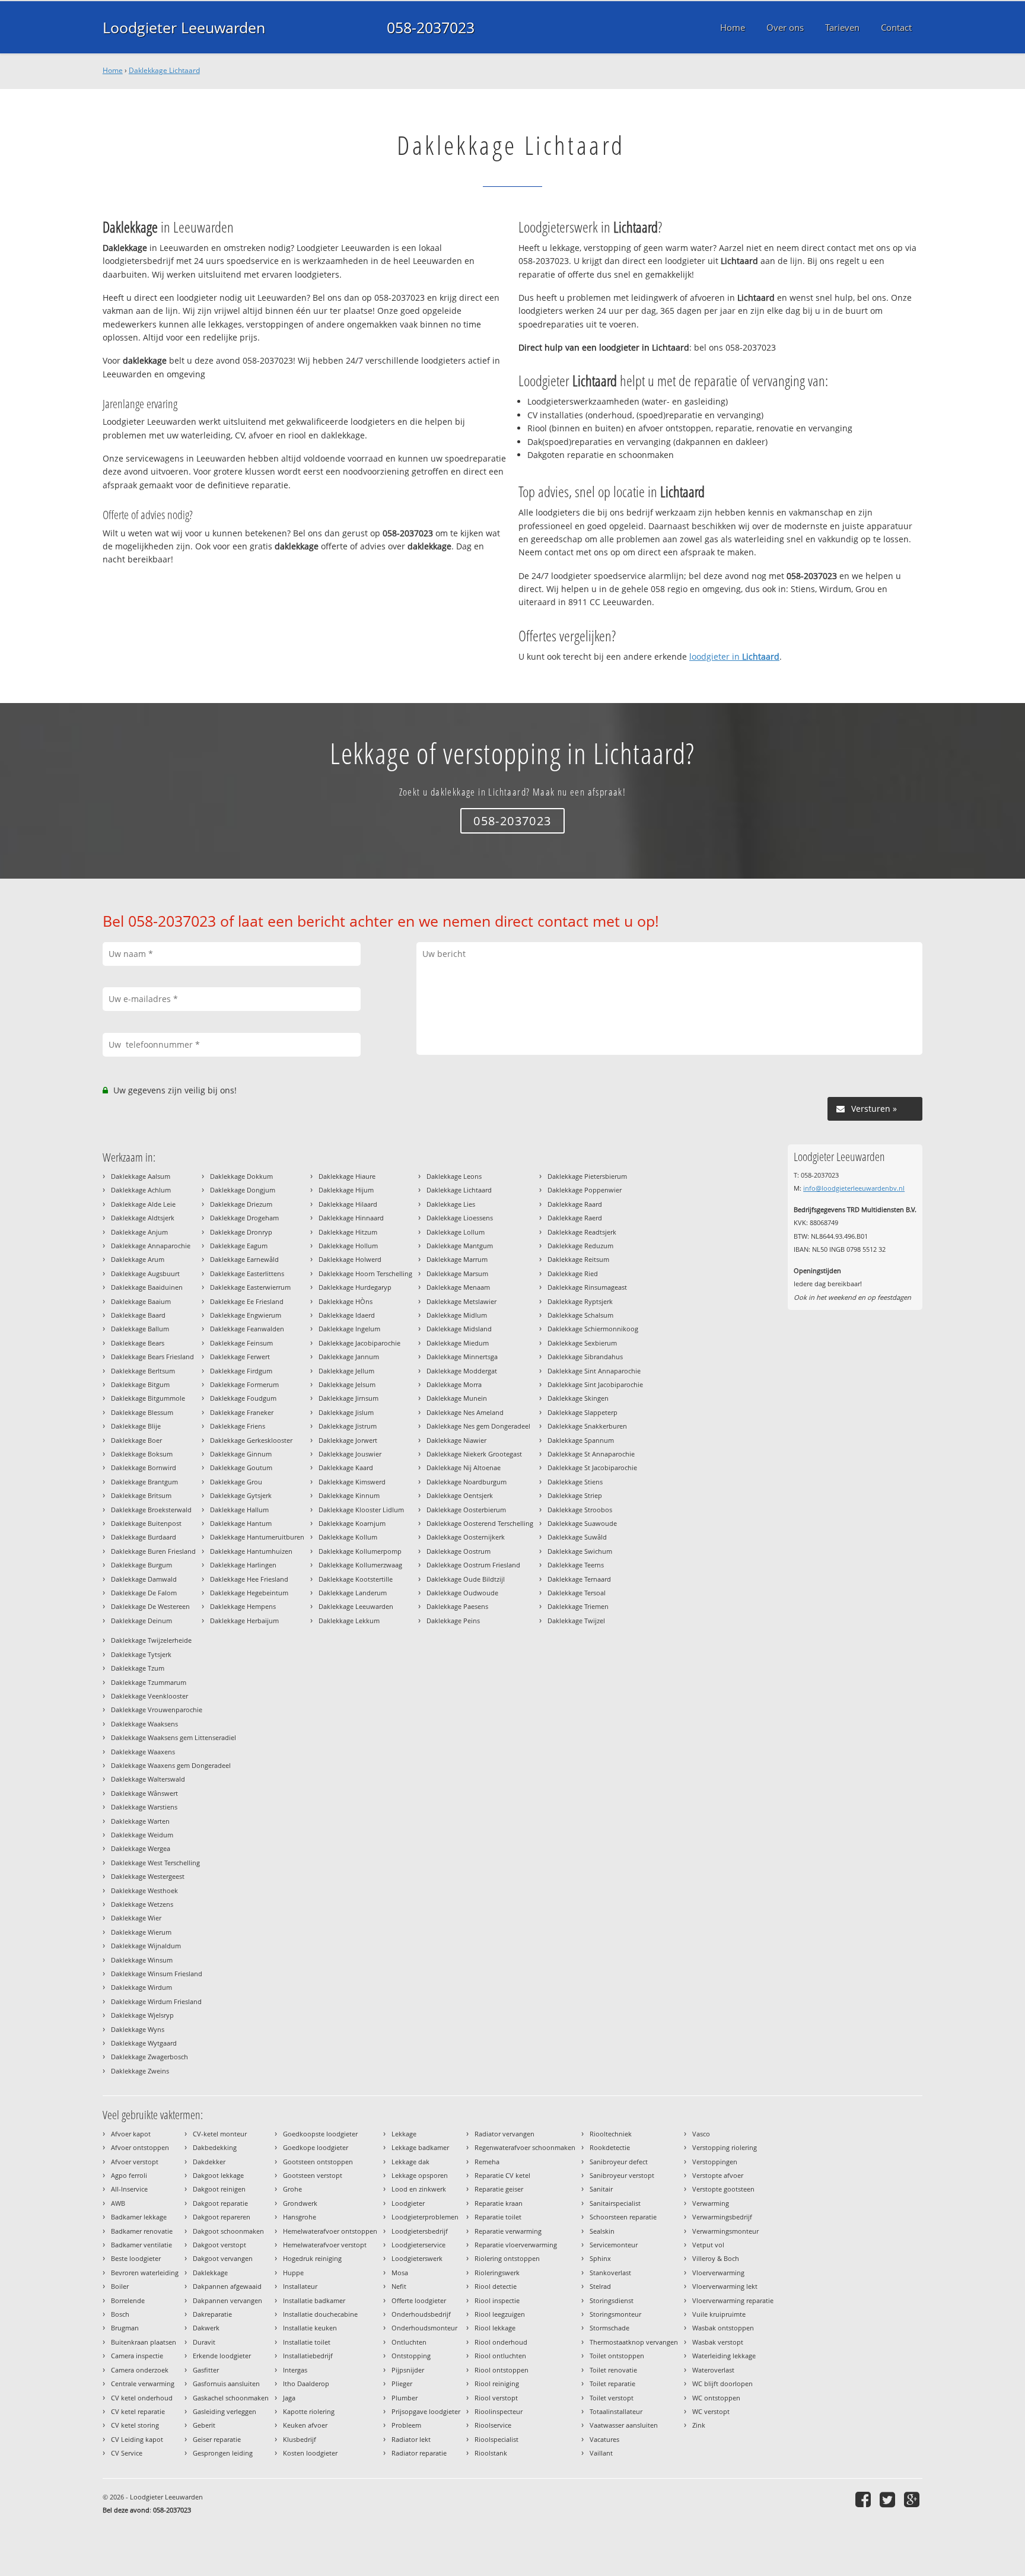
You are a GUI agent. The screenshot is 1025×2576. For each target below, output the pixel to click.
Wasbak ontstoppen (723, 2328)
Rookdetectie (610, 2147)
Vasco (701, 2134)
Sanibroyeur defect (619, 2162)
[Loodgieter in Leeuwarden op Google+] (913, 2499)
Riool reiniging (497, 2383)
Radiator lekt (411, 2439)
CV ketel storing (135, 2425)
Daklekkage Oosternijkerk (466, 1537)
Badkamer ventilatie (141, 2245)
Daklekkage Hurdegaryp (355, 1287)
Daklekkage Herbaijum (244, 1621)
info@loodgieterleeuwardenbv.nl (854, 1188)
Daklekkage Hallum (239, 1510)
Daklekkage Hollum (348, 1246)
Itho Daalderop (306, 2383)
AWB (118, 2203)
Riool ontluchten (500, 2356)
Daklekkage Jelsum (347, 1384)
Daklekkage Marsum (457, 1273)
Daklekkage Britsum (141, 1495)
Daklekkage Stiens (575, 1482)
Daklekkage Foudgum (243, 1398)
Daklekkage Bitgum (140, 1384)
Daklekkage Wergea (141, 1848)
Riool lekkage (495, 2328)
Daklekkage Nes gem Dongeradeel (478, 1426)
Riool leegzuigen (500, 2314)
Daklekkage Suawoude (582, 1523)
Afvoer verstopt (135, 2162)
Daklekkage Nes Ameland (465, 1412)
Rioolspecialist (496, 2439)
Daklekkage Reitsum (578, 1259)
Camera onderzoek (140, 2370)
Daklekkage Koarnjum (352, 1523)
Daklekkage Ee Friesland (247, 1301)
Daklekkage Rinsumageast (587, 1287)
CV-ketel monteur (220, 2134)
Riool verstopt (496, 2398)
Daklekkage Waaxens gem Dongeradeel (171, 1765)
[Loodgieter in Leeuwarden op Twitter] (889, 2499)
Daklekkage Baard (138, 1315)
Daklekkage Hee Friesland (249, 1579)
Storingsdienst (612, 2300)
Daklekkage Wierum (141, 1932)
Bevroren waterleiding (145, 2273)
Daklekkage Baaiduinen (147, 1287)
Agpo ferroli (129, 2175)
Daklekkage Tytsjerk (141, 1654)
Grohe (292, 2189)
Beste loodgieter (136, 2258)
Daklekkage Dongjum (243, 1190)
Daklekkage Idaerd (347, 1315)
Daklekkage (210, 2273)
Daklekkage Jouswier (350, 1454)
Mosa (400, 2273)
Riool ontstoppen (502, 2370)
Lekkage (404, 2134)
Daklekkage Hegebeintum (249, 1593)
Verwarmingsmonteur (725, 2231)
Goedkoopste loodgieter (320, 2134)
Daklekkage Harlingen (243, 1565)
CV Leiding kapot (137, 2439)
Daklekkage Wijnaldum (146, 1946)
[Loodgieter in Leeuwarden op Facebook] (865, 2499)
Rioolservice (493, 2425)
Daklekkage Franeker (242, 1412)
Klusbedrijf (300, 2439)
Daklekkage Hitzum (348, 1232)
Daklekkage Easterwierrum (250, 1287)
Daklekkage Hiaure (347, 1176)
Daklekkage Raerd (575, 1218)
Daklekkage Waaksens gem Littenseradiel (174, 1737)
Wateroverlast (713, 2370)
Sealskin (602, 2231)
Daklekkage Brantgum (144, 1482)
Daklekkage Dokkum (241, 1176)
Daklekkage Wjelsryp (142, 2015)
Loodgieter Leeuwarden (184, 27)
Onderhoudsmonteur (424, 2328)
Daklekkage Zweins (140, 2071)
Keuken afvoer (305, 2425)
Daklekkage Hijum (346, 1190)
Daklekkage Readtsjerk (582, 1232)
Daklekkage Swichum (580, 1551)
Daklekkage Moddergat (462, 1371)
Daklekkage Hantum (241, 1523)
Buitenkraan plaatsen (144, 2342)
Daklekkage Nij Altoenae (464, 1467)
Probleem (406, 2425)
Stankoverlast (610, 2273)
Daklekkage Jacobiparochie (359, 1343)
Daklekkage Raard (575, 1204)
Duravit (204, 2342)
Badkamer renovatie (142, 2231)
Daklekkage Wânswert (144, 1793)
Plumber (405, 2398)
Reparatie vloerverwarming (516, 2245)
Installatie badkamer (314, 2300)
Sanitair (601, 2189)
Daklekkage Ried (573, 1273)
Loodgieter (408, 2203)
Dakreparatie (212, 2314)
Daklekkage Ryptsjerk (580, 1301)
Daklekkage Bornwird (144, 1467)
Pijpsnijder (408, 2370)
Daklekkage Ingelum (349, 1329)
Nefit (399, 2286)
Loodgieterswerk (417, 2258)
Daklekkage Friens (238, 1426)
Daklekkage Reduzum (580, 1246)
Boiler (120, 2286)
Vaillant (601, 2453)
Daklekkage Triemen (578, 1606)
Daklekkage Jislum (346, 1412)
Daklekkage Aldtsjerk (143, 1218)
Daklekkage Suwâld (577, 1537)
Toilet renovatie (613, 2370)
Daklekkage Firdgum (241, 1371)
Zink (699, 2425)
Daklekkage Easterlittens (247, 1273)
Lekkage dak (410, 2162)
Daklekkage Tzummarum (149, 1682)
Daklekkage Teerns (576, 1565)
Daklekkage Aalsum (141, 1176)
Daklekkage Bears (138, 1343)
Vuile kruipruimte (719, 2314)
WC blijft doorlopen (722, 2383)
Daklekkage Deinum (141, 1621)
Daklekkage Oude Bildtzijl (466, 1579)
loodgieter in (734, 656)
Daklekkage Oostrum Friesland (473, 1565)
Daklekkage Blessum (142, 1412)
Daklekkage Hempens (243, 1606)
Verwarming (711, 2203)
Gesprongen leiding (223, 2453)
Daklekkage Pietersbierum (587, 1176)
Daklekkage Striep (575, 1495)
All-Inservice (129, 2189)
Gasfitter (206, 2370)
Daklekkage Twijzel (576, 1621)
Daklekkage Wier (136, 1918)
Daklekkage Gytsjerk (241, 1495)
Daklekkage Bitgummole (148, 1398)
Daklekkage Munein (457, 1398)
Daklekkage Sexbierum (582, 1343)
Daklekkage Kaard (346, 1467)
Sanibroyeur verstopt (622, 2175)
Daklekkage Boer (136, 1440)
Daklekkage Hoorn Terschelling (365, 1273)
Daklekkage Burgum (141, 1565)
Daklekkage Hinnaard (351, 1218)
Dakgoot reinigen (219, 2189)
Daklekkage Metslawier (461, 1301)
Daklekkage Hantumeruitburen (257, 1537)
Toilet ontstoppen (617, 2356)
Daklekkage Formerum (244, 1384)
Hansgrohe (300, 2217)
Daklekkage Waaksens (144, 1724)
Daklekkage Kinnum (349, 1495)
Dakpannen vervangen (227, 2300)
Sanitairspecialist (615, 2203)
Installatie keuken (310, 2328)
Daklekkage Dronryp (241, 1232)
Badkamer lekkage (139, 2217)
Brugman (125, 2328)
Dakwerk (206, 2328)
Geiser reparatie (217, 2439)
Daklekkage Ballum (140, 1329)
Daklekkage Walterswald (148, 1779)
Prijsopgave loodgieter (426, 2411)
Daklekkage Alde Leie (143, 1204)
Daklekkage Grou (236, 1482)
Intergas (295, 2370)
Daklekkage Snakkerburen (587, 1426)
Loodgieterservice (418, 2245)
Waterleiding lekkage (724, 2356)
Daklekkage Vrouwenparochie (157, 1710)
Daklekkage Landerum (353, 1593)
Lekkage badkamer (420, 2147)
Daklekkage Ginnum (241, 1454)
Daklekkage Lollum (456, 1232)
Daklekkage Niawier (456, 1440)
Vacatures (604, 2439)
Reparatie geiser (499, 2189)
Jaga (289, 2398)
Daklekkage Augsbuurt (145, 1273)
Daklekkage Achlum (141, 1190)
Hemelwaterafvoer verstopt (325, 2245)
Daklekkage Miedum (458, 1343)
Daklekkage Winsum (142, 1960)
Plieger (402, 2383)
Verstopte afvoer (718, 2175)
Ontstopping (411, 2356)
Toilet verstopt (612, 2398)
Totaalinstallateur (616, 2411)
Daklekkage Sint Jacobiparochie (595, 1384)
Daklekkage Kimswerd (352, 1482)
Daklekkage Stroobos (580, 1510)
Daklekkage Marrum (457, 1259)
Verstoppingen (715, 2162)
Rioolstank (491, 2453)
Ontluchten (409, 2342)
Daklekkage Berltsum (143, 1371)
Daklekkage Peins (453, 1621)
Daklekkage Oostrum (459, 1551)
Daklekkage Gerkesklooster (251, 1440)
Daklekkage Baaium (141, 1301)
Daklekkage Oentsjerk (460, 1495)
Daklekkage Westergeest (148, 1876)
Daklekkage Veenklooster (149, 1696)
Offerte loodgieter (419, 2300)
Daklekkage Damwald (144, 1579)
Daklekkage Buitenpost (146, 1523)
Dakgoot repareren (222, 2217)
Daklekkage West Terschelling (155, 1863)
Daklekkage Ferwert (240, 1357)
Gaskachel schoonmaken (231, 2398)
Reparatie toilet (498, 2217)
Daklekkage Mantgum (460, 1246)
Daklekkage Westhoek (144, 1890)
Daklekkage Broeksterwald (151, 1510)
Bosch (120, 2314)
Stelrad (600, 2286)
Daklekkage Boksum (142, 1454)
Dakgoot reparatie (220, 2203)
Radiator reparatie (419, 2453)
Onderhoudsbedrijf (421, 2314)
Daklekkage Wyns (138, 2029)
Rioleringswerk (497, 2273)
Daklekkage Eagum (239, 1246)
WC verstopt (711, 2411)
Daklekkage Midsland (459, 1329)
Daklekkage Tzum (138, 1668)
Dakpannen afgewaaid (227, 2286)
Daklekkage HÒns (346, 1301)
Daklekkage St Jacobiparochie (592, 1467)
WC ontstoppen (716, 2398)
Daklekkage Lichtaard (164, 70)
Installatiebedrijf (308, 2356)
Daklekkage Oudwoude (462, 1593)
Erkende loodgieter (222, 2356)
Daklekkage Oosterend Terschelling (480, 1523)
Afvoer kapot (131, 2134)
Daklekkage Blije (136, 1426)
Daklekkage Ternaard (579, 1579)
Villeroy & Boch (716, 2258)
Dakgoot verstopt (219, 2245)
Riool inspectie (497, 2300)
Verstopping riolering (725, 2147)
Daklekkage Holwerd (350, 1259)
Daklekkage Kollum (348, 1537)
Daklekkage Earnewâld (244, 1259)
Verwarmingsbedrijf (722, 2217)
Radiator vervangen (504, 2134)
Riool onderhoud (501, 2342)
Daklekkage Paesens (457, 1606)
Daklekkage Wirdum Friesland (156, 2001)
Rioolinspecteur (499, 2411)
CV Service (127, 2453)
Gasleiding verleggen (225, 2411)
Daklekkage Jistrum (348, 1426)
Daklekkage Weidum (142, 1835)
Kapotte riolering (309, 2411)
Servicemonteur (614, 2245)
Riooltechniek (611, 2134)
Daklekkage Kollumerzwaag (360, 1565)
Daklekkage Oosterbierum (466, 1510)
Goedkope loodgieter (316, 2147)
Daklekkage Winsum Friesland (157, 1974)
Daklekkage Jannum (349, 1357)
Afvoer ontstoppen (140, 2147)
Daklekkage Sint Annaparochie (594, 1371)
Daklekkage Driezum (241, 1204)
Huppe (293, 2273)
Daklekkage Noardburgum (467, 1482)
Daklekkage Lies (451, 1204)
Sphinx (600, 2258)
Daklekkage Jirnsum (348, 1398)
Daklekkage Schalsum (580, 1315)
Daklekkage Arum (138, 1259)
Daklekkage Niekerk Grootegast (474, 1454)
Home (113, 70)
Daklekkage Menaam (458, 1287)
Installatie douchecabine (320, 2314)
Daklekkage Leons (454, 1176)
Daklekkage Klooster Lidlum (361, 1510)
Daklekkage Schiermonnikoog (593, 1329)
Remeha (487, 2162)
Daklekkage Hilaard (348, 1204)
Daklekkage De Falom (144, 1593)
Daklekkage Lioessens (460, 1218)
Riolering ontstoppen (507, 2258)
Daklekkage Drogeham (244, 1218)
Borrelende (128, 2300)
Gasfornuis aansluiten (226, 2383)
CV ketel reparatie (138, 2411)
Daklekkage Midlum (457, 1315)
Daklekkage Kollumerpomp (360, 1551)
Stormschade (609, 2328)
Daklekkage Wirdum (141, 1987)
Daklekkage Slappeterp (582, 1412)
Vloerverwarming (718, 2273)
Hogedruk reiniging (312, 2258)
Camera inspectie (137, 2356)
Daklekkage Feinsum (241, 1343)
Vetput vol (708, 2245)
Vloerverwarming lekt (725, 2286)
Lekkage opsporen (420, 2175)
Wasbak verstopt (718, 2342)
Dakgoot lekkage (218, 2175)
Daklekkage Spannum (581, 1440)
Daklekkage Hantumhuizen (251, 1551)
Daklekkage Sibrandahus (585, 1357)
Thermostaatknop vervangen (634, 2342)
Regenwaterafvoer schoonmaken (525, 2147)
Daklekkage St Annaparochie (591, 1454)
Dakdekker (209, 2162)
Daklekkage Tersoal (577, 1593)
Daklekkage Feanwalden (247, 1329)
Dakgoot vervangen (223, 2258)
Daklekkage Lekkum (349, 1621)
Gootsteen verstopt (313, 2175)
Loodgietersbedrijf (420, 2231)
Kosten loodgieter (310, 2453)
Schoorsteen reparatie (623, 2217)
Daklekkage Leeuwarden (356, 1606)
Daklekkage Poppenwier (585, 1190)
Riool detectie (496, 2286)
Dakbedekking (215, 2147)
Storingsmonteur (615, 2314)
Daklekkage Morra (454, 1384)
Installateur (300, 2286)
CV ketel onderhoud (142, 2398)
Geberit (204, 2425)
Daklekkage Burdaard (144, 1537)
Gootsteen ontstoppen (318, 2162)
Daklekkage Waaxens (143, 1752)
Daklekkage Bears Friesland (152, 1357)
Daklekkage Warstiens (144, 1807)
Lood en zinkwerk (419, 2189)
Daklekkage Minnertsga (462, 1357)
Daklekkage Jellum (346, 1371)
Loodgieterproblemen (425, 2217)
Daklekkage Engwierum (246, 1315)
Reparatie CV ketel (502, 2175)
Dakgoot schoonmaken (228, 2231)
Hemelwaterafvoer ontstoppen (330, 2231)
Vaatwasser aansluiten (624, 2425)
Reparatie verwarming (508, 2231)
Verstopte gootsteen (723, 2189)
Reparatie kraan (499, 2203)
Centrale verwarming (143, 2383)
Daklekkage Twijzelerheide (151, 1640)
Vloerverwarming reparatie (733, 2300)
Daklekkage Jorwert (348, 1440)
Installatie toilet (307, 2342)
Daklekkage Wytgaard (144, 2043)
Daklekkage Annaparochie (151, 1246)
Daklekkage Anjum (139, 1232)
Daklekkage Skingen (578, 1398)
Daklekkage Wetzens (142, 1904)
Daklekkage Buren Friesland (153, 1551)
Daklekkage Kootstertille (356, 1579)
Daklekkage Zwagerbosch (149, 2057)
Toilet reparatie (612, 2383)
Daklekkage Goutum (241, 1467)
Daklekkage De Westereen (150, 1606)
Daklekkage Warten (140, 1821)
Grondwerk (300, 2203)
